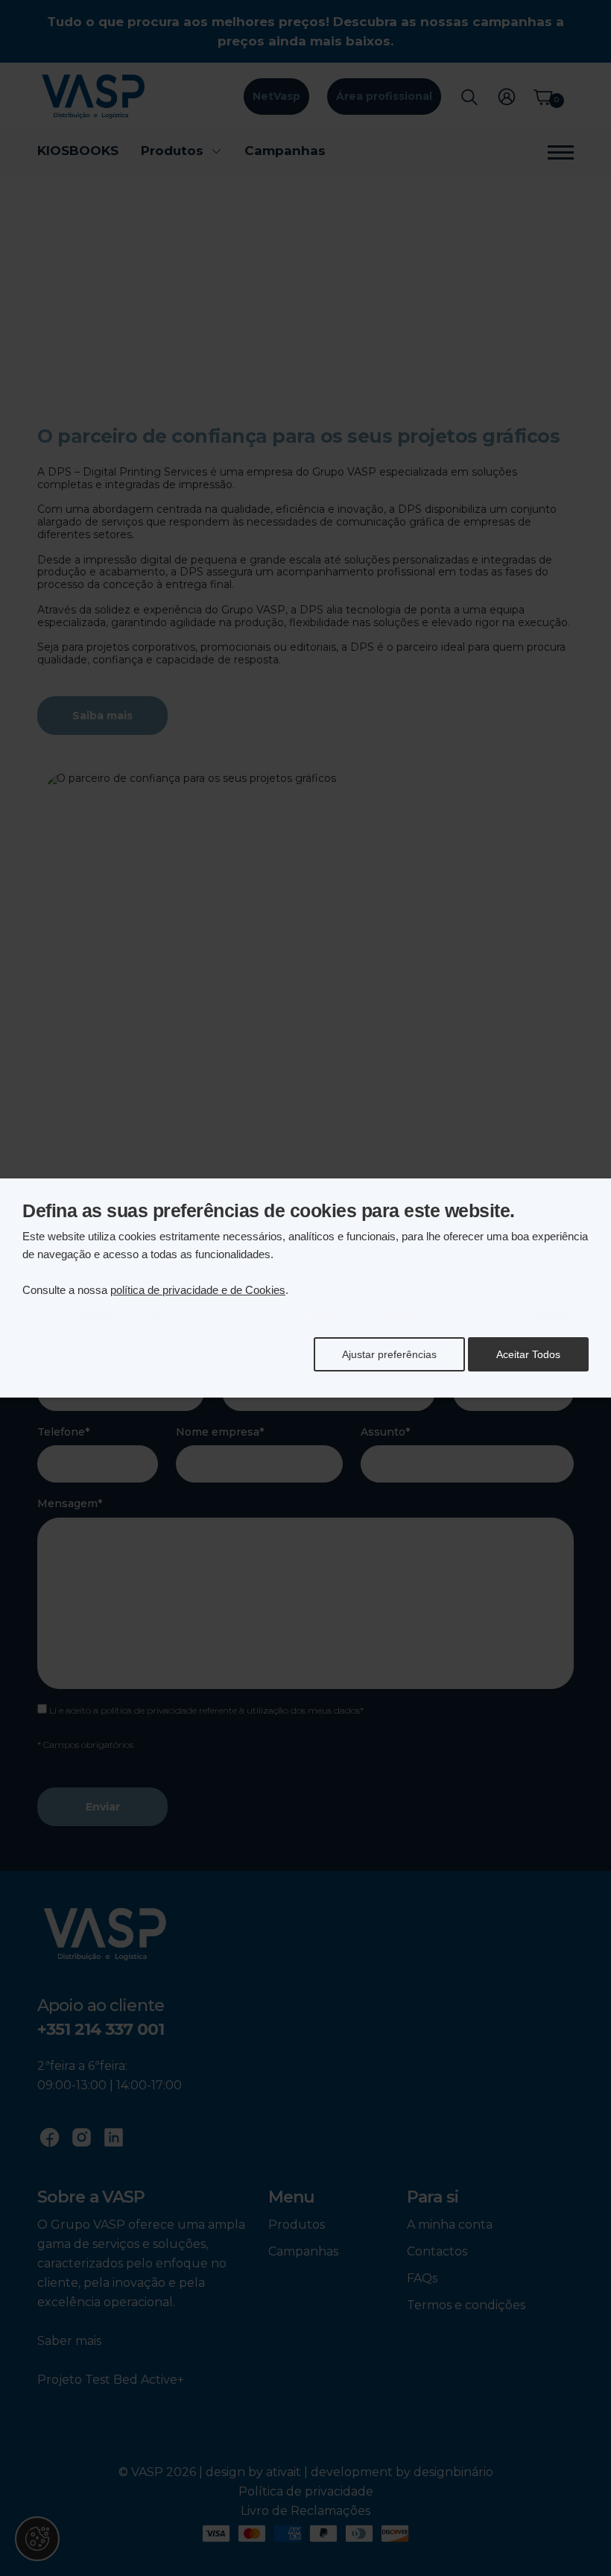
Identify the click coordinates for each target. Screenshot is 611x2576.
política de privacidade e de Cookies (198, 1290)
